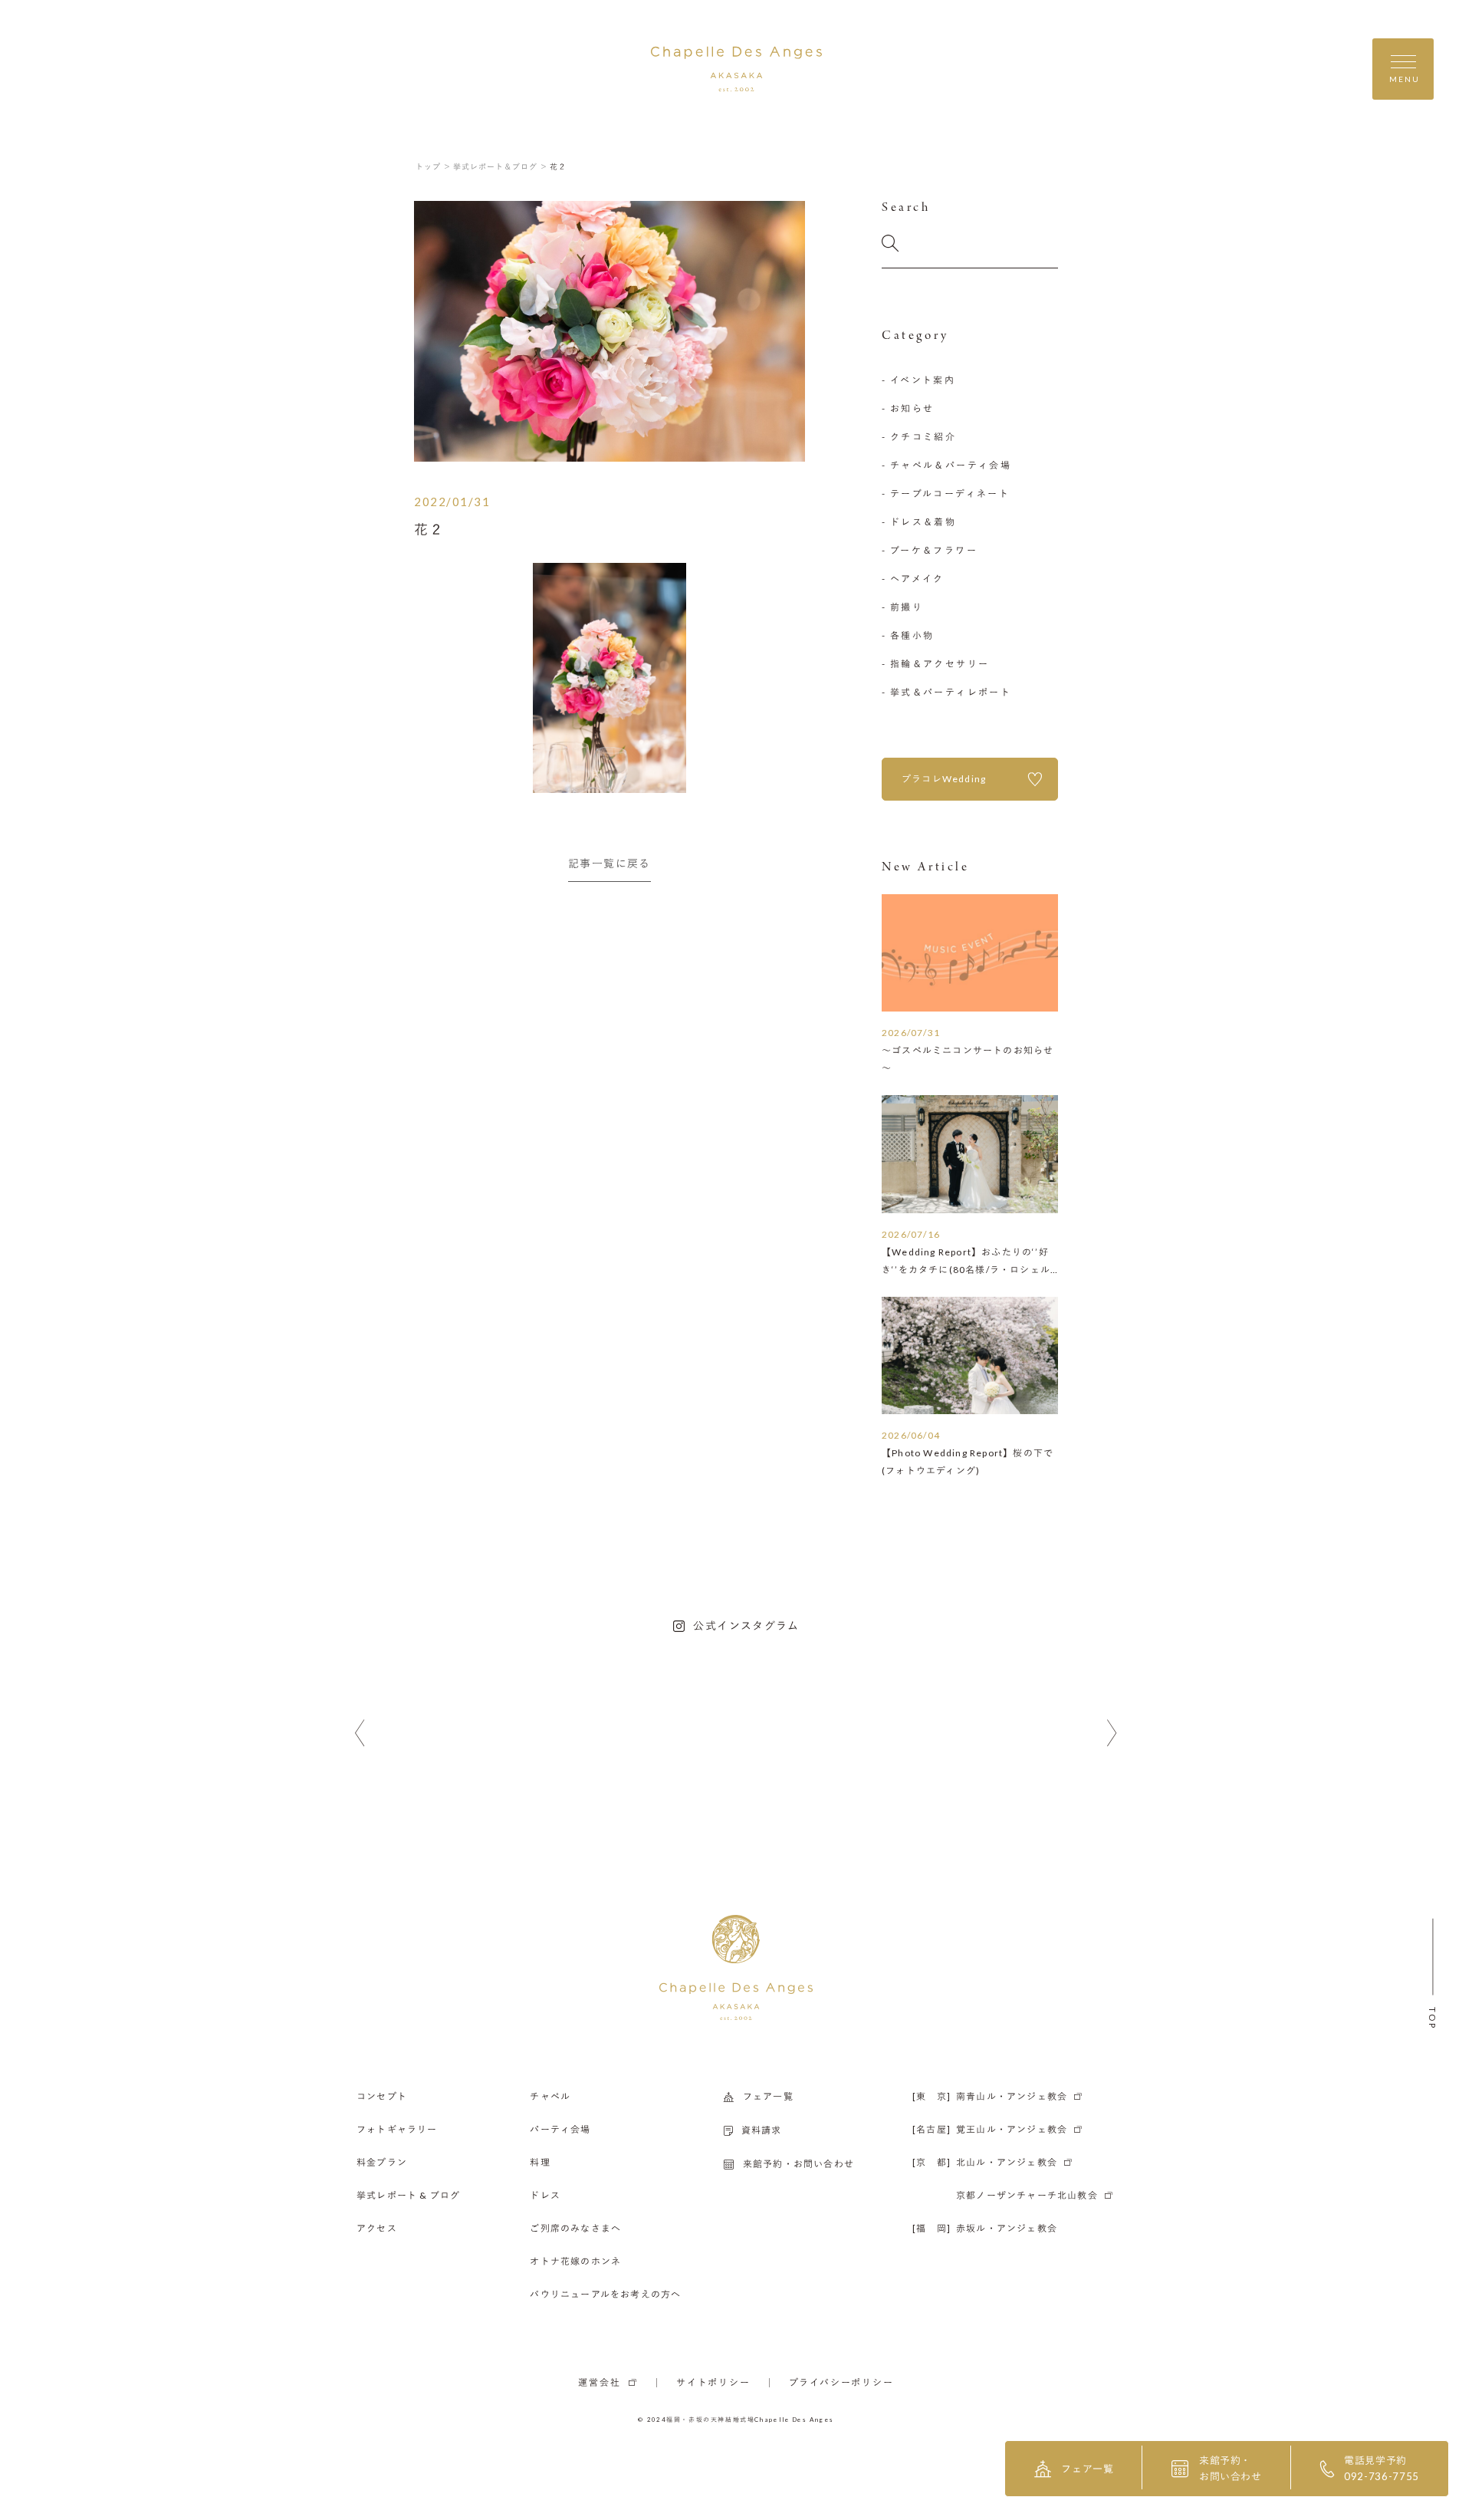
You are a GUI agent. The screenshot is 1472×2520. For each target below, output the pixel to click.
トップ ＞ (434, 166)
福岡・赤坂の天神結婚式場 (710, 2420)
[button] (360, 1734)
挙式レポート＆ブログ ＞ (501, 166)
